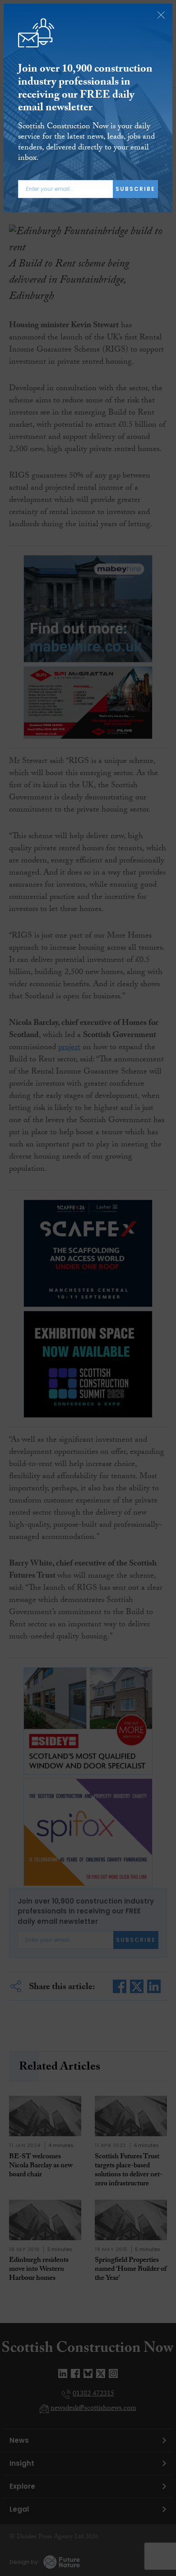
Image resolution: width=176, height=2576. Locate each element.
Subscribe (135, 189)
